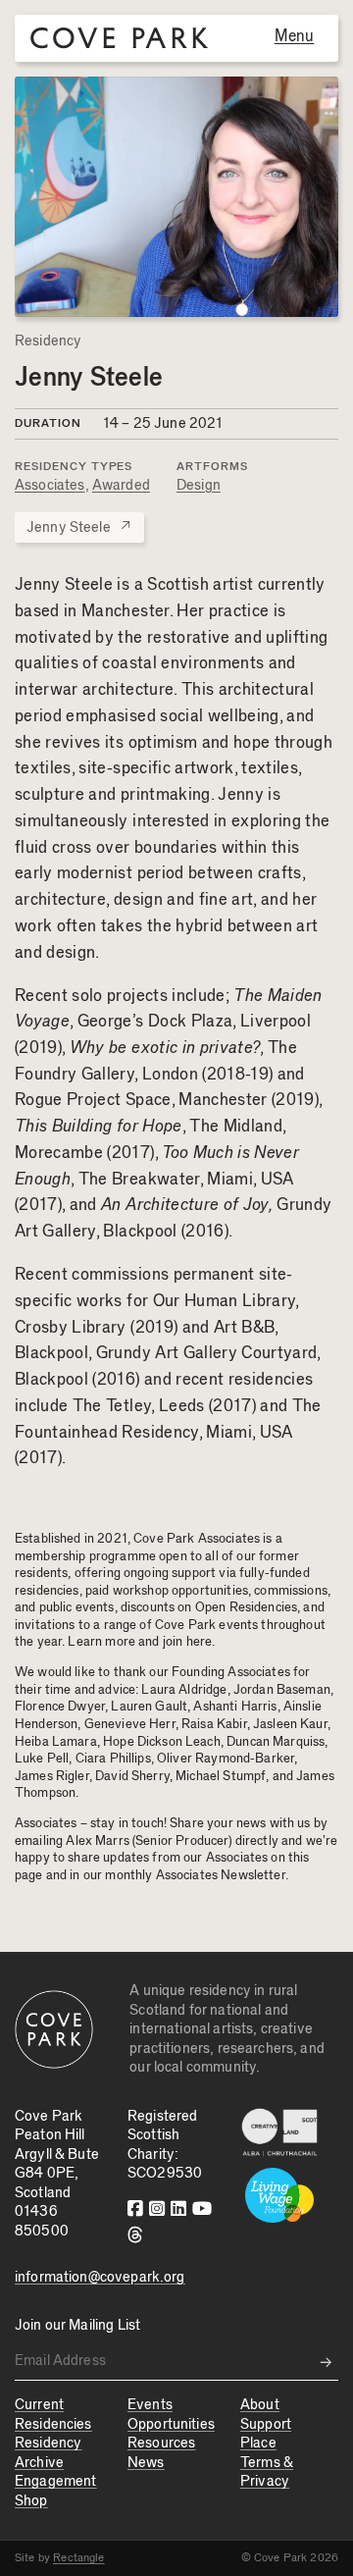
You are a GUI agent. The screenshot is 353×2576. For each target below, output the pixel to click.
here (200, 1642)
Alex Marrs (98, 1841)
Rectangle (78, 2557)
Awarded (121, 485)
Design (199, 485)
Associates (50, 485)
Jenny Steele (79, 526)
